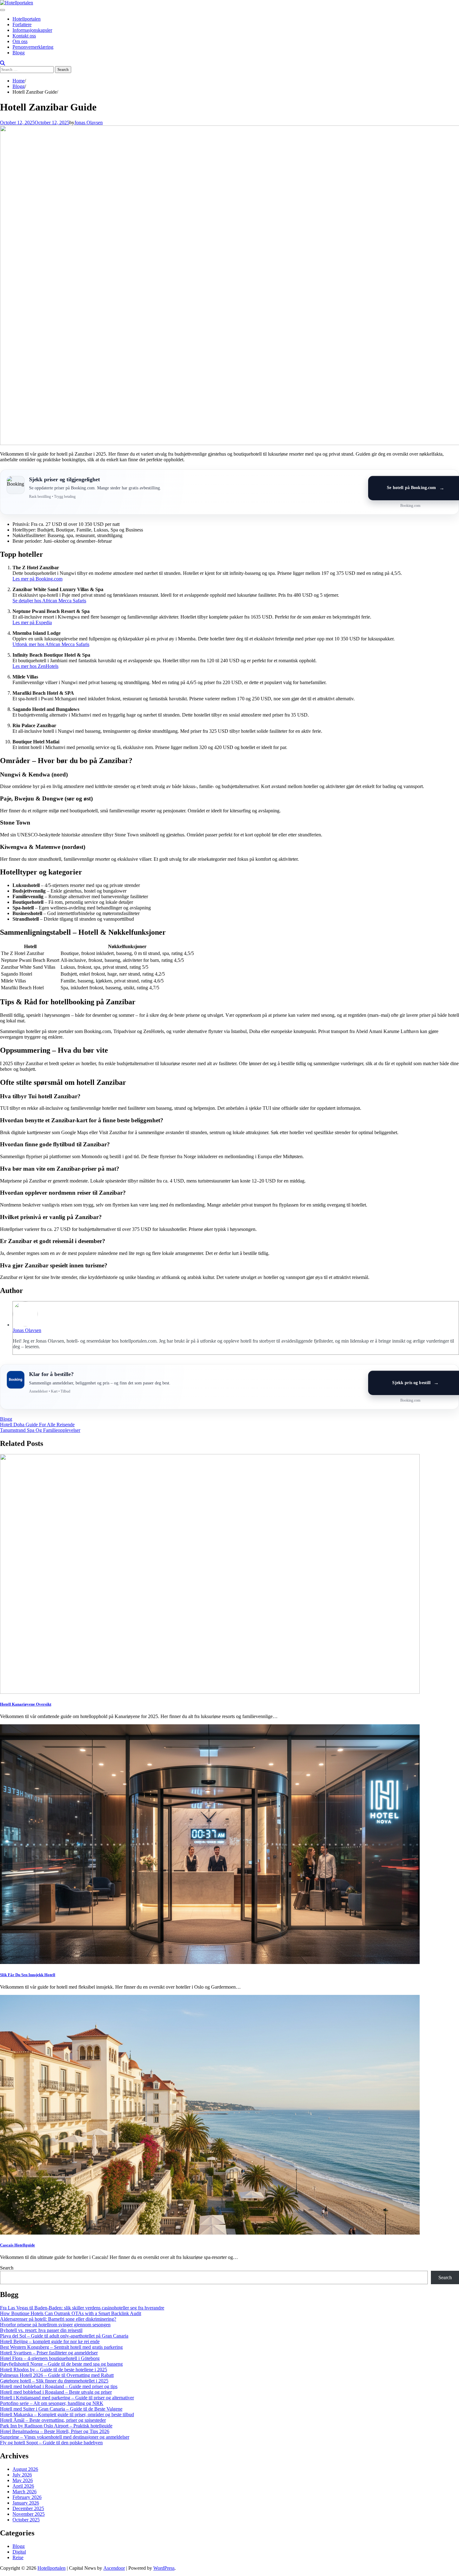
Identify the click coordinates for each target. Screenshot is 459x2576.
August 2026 (25, 2469)
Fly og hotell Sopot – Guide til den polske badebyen (51, 2443)
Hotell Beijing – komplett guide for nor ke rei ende (50, 2341)
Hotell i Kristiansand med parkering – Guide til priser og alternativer (67, 2398)
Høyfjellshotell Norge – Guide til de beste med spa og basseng (61, 2364)
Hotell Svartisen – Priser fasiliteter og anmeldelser (49, 2353)
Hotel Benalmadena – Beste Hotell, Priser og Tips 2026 (55, 2431)
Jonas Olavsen (89, 122)
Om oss (20, 41)
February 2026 (27, 2497)
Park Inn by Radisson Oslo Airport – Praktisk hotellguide (56, 2426)
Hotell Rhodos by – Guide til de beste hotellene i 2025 (54, 2370)
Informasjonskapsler (32, 30)
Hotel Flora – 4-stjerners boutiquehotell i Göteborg (50, 2358)
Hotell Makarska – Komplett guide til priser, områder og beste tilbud (67, 2414)
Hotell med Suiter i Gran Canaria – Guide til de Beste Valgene (61, 2409)
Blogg (19, 53)
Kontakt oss (24, 36)
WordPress (164, 2568)
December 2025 (28, 2508)
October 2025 (26, 2520)
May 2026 (23, 2480)
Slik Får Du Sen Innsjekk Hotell (28, 1975)
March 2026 (25, 2492)
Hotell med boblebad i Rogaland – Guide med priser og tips (59, 2386)
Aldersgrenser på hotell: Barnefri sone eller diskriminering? (58, 2319)
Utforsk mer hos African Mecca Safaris (51, 644)
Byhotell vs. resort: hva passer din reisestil (41, 2330)
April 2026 (23, 2486)
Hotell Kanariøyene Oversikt (26, 1704)
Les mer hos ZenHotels (35, 666)
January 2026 (26, 2503)
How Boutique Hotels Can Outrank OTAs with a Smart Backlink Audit (71, 2313)
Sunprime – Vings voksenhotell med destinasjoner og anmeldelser (65, 2437)
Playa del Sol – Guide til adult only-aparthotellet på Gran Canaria (64, 2336)
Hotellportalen (27, 19)
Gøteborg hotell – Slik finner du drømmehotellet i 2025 (54, 2381)
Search (7, 2268)
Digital (19, 2552)
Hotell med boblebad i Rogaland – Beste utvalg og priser (56, 2392)
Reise (18, 2557)
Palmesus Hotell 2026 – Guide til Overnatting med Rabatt (57, 2375)
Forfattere (22, 24)
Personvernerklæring (33, 47)
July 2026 (22, 2475)
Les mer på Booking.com (37, 579)
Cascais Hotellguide (17, 2245)
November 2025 (29, 2514)
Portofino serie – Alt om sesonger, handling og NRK (52, 2403)
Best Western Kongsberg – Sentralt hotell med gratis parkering (61, 2347)
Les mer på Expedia (32, 622)
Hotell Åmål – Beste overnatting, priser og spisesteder (53, 2420)
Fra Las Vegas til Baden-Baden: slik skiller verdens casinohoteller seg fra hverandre (82, 2308)
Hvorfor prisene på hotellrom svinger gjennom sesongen (55, 2325)
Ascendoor (114, 2568)
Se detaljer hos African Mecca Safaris (49, 601)
